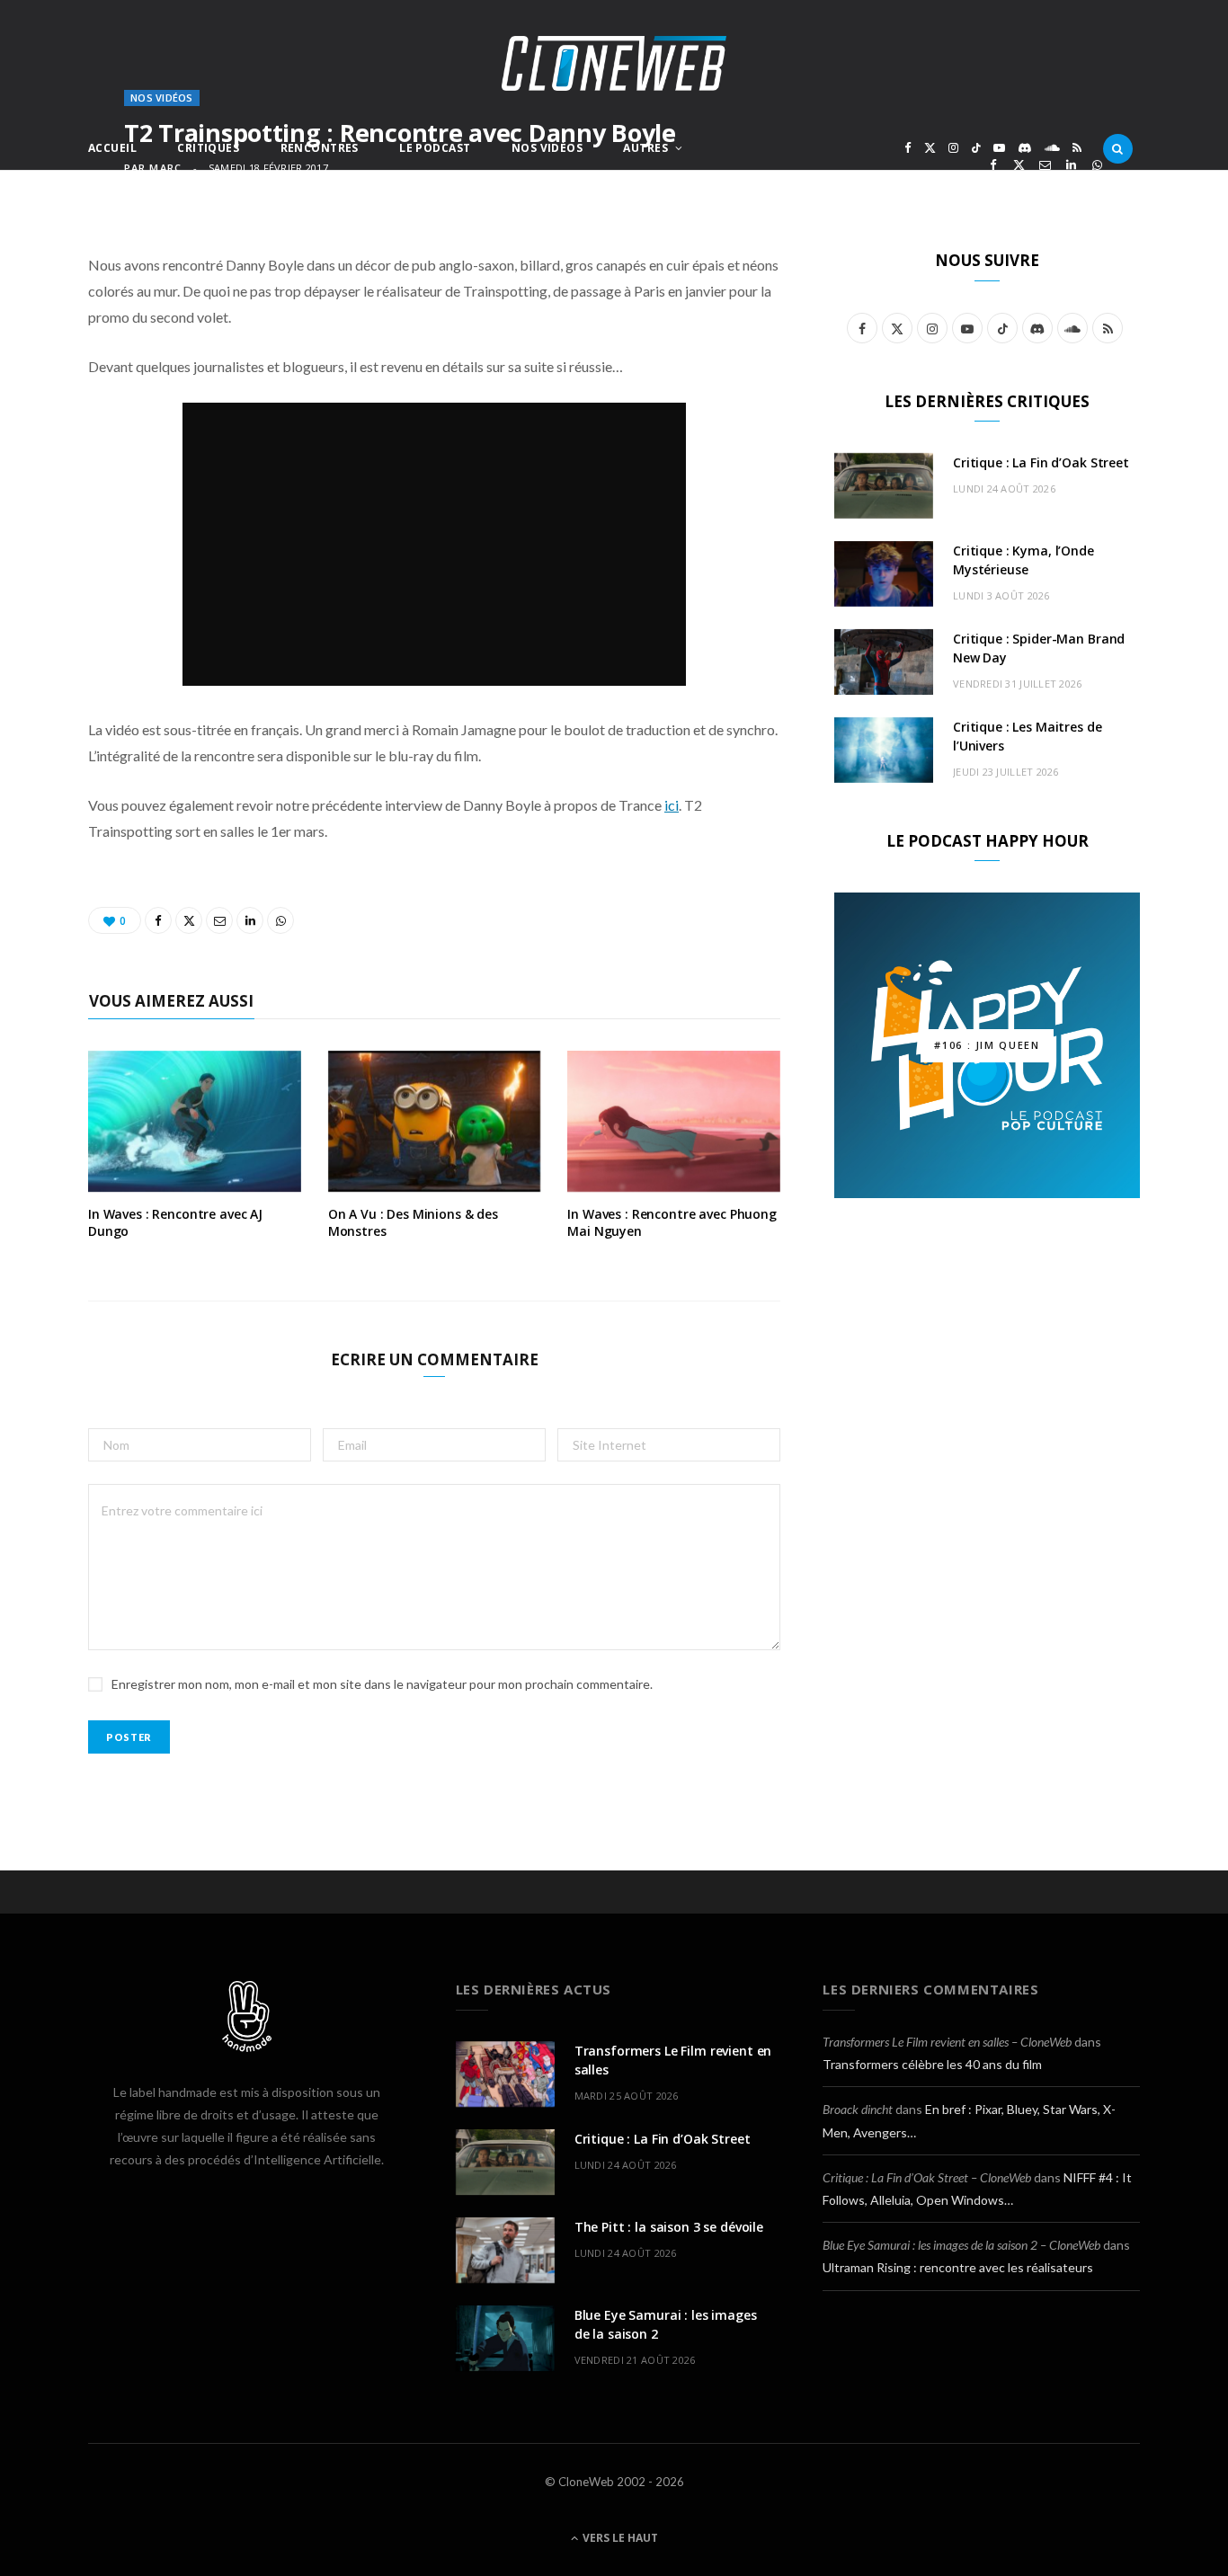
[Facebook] (993, 165)
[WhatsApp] (1097, 165)
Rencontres (320, 148)
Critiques (208, 148)
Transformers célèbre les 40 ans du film (932, 2064)
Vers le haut (619, 2538)
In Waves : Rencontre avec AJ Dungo (175, 1222)
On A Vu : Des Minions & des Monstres (413, 1222)
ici (672, 805)
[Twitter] (1019, 165)
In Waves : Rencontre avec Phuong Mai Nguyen (672, 1222)
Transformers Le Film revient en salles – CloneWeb (947, 2042)
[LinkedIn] (1071, 165)
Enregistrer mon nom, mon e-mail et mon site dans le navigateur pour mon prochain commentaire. (382, 1684)
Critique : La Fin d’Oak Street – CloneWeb (927, 2177)
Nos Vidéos (547, 148)
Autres (645, 148)
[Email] (1045, 165)
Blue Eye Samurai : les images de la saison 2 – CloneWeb (961, 2245)
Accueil (112, 148)
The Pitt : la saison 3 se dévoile (669, 2227)
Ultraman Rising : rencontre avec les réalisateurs (958, 2267)
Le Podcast (435, 148)
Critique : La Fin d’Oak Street (1041, 462)
